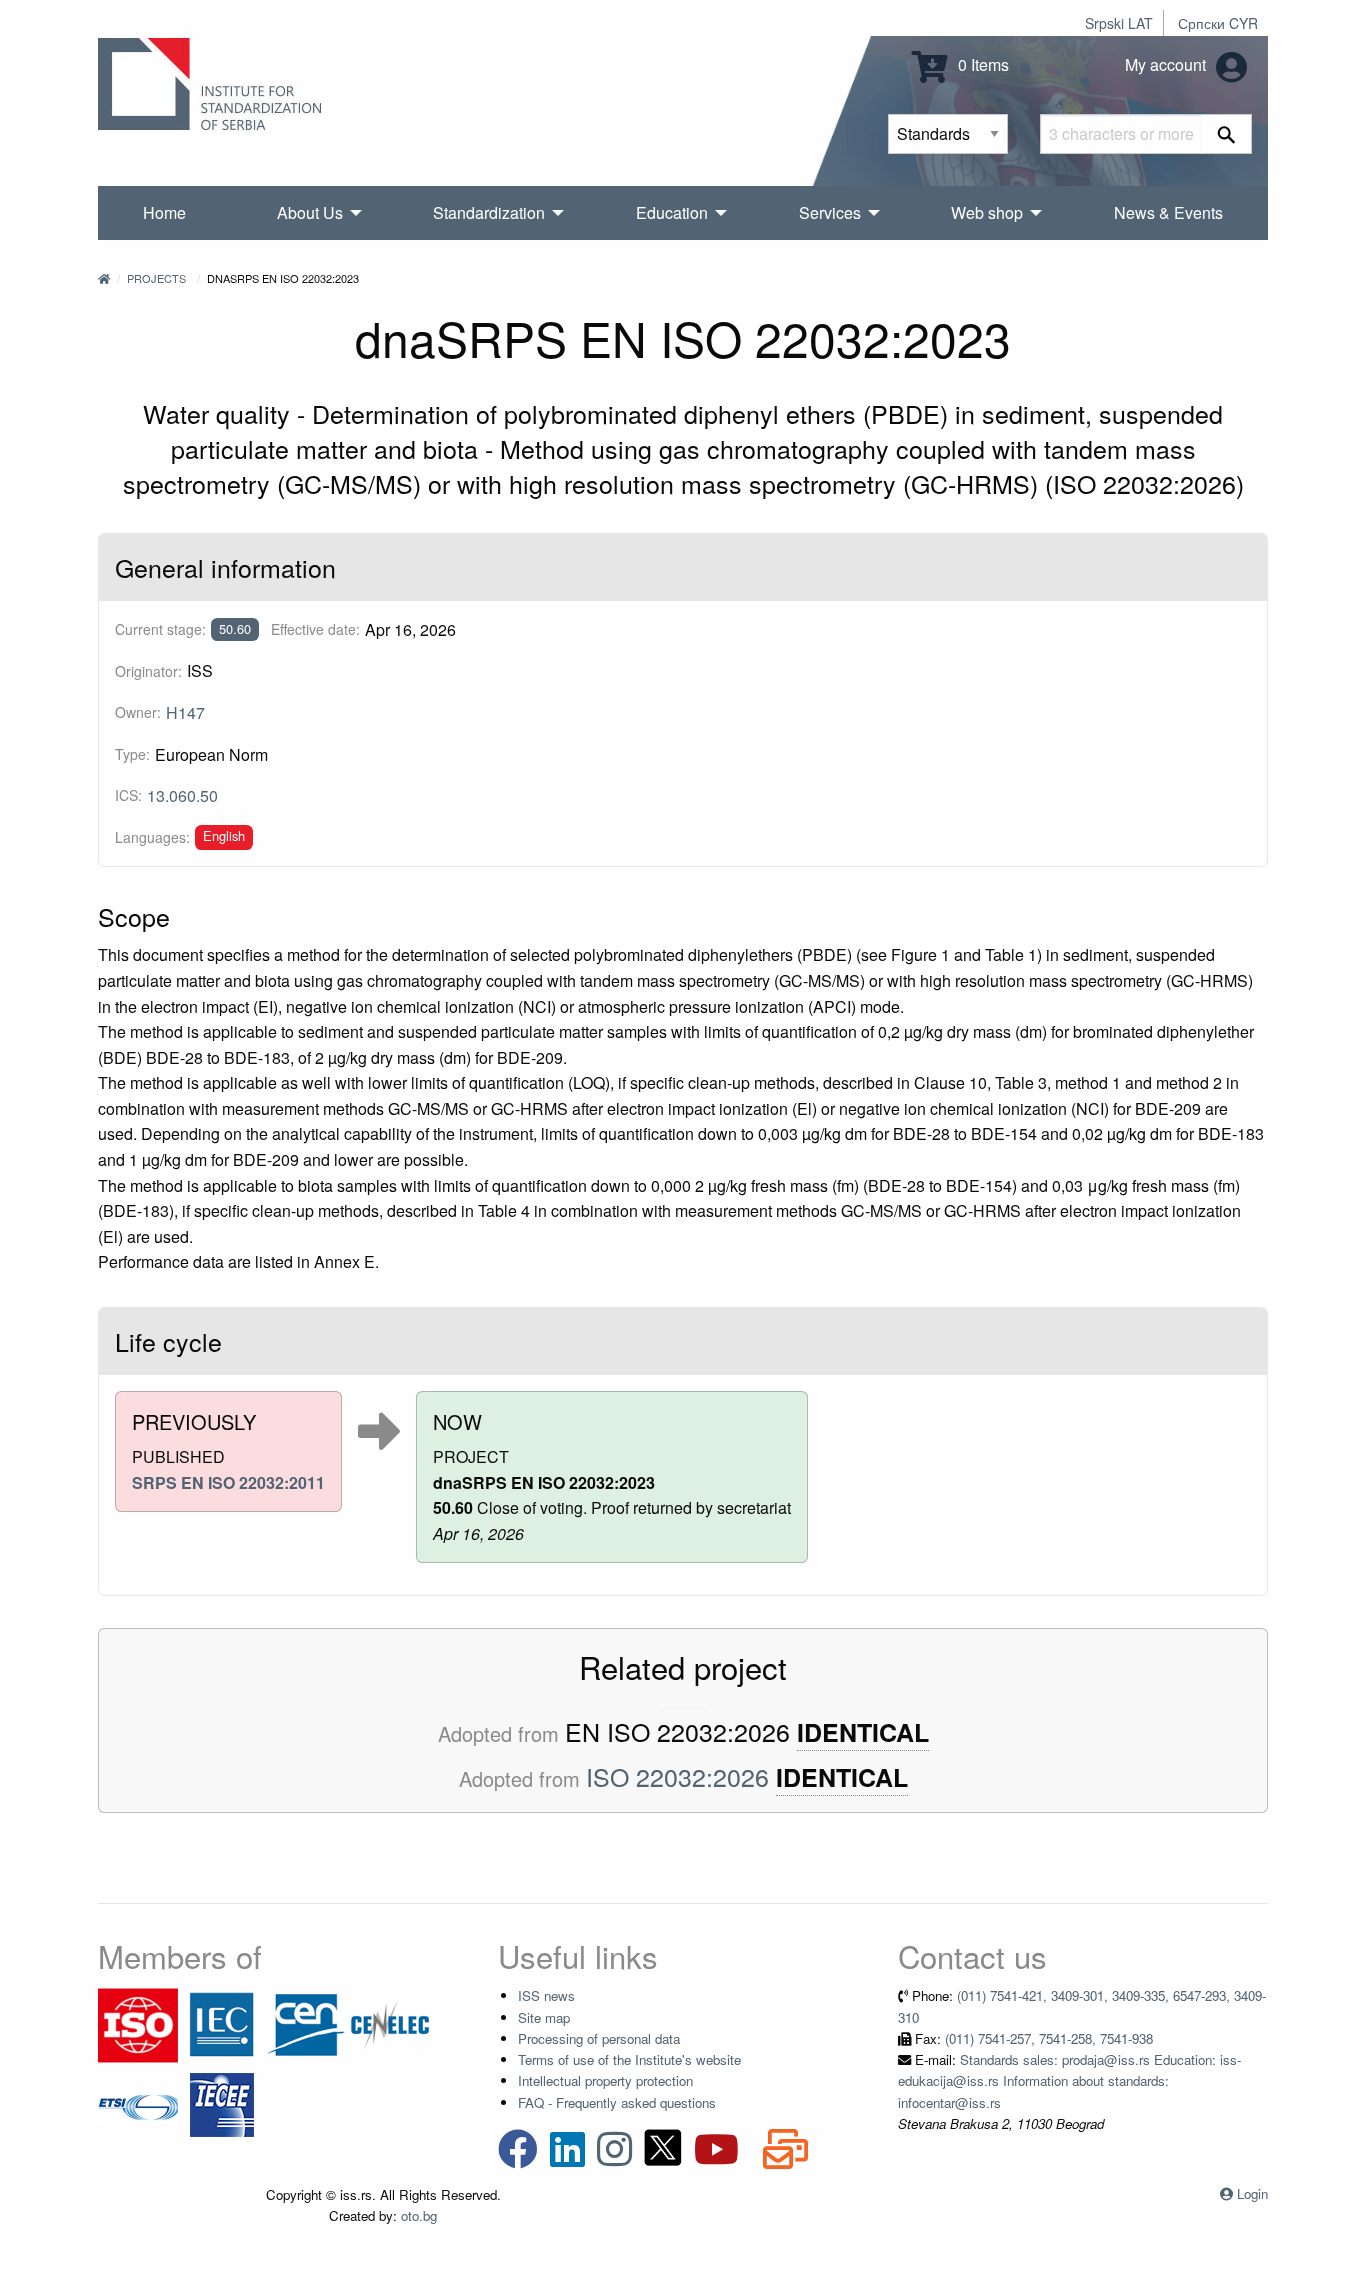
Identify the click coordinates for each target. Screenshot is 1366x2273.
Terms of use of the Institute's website (629, 2059)
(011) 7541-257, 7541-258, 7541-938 (1049, 2038)
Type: (132, 754)
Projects (156, 278)
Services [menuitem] (830, 212)
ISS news (546, 1995)
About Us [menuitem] (310, 212)
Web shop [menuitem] (987, 212)
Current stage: (160, 629)
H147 (185, 712)
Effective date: (315, 629)
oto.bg (419, 2215)
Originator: (148, 671)
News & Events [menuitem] (1168, 212)
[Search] (1226, 134)
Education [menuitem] (672, 212)
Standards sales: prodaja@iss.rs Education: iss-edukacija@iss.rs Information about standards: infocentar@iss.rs (1069, 2081)
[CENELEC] (390, 2023)
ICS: (128, 795)
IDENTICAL (863, 1732)
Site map (544, 2017)
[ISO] (138, 2023)
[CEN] (306, 2023)
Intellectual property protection (605, 2080)
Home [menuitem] (164, 212)
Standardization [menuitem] (489, 212)
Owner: (138, 712)
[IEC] (222, 2023)
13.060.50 (182, 795)
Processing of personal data (599, 2038)
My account (1167, 64)
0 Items (981, 64)
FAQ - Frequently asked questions (617, 2102)
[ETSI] (138, 2103)
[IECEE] (222, 2103)
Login (1252, 2193)
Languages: (152, 837)
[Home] (104, 278)
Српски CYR (1218, 23)
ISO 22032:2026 (677, 1776)
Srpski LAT (1119, 23)
